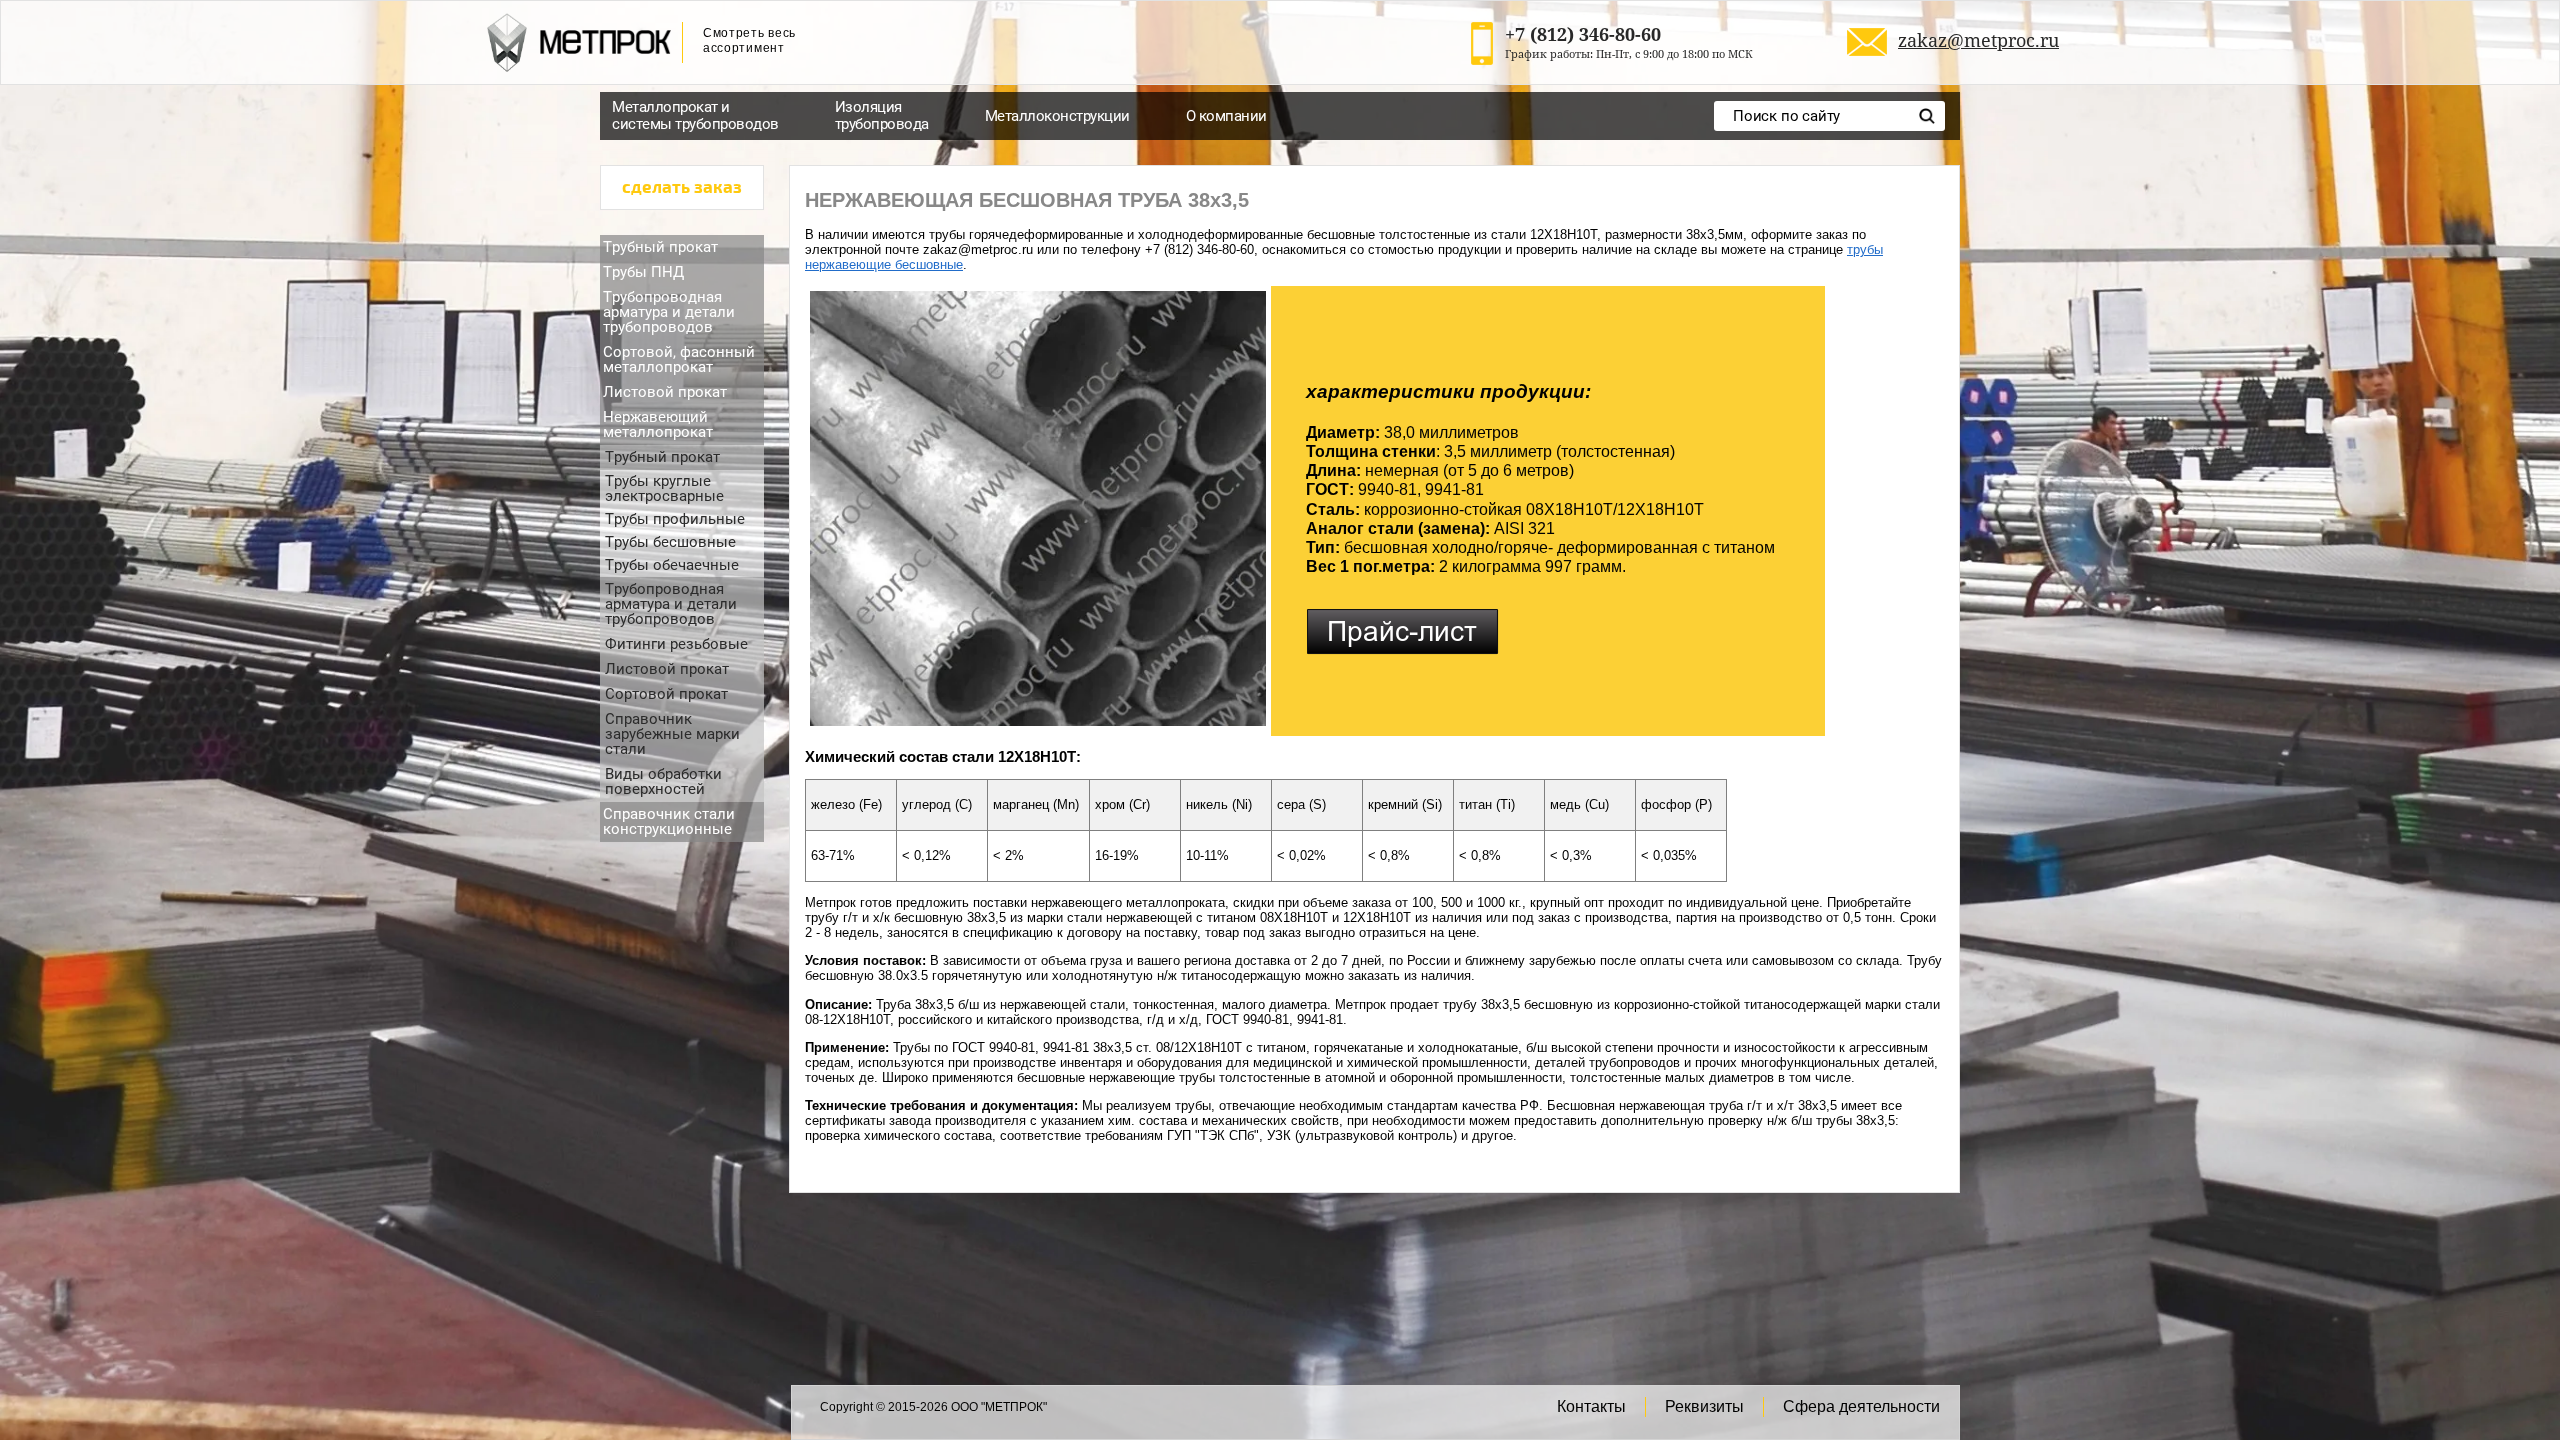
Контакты (1591, 1406)
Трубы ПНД (643, 272)
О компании (1226, 116)
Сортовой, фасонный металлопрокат (679, 359)
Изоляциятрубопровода (882, 115)
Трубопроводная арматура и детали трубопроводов (669, 312)
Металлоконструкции (1057, 116)
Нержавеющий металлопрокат (658, 424)
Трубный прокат (660, 247)
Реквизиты (1704, 1406)
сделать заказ (682, 187)
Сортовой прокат (666, 694)
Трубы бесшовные (670, 542)
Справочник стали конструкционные (669, 821)
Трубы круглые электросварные (664, 488)
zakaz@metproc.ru (1978, 40)
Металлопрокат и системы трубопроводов (695, 115)
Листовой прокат (665, 392)
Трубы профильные (675, 519)
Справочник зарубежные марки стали (672, 734)
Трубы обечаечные (672, 565)
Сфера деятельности (1861, 1406)
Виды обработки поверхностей (663, 781)
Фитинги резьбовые (676, 644)
